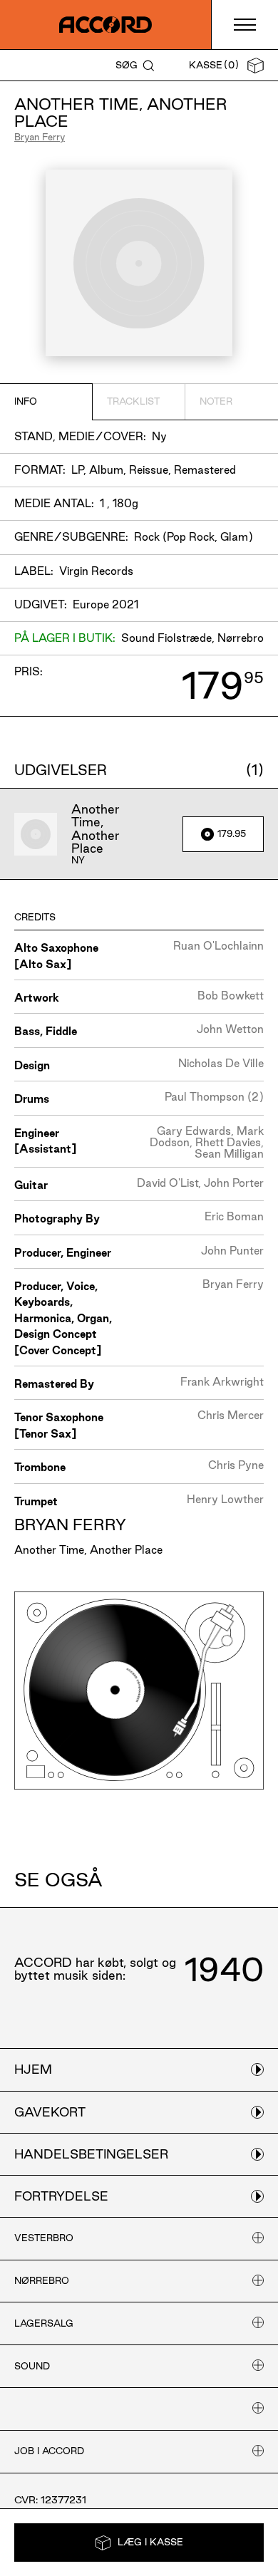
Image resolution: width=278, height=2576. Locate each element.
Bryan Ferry (40, 137)
